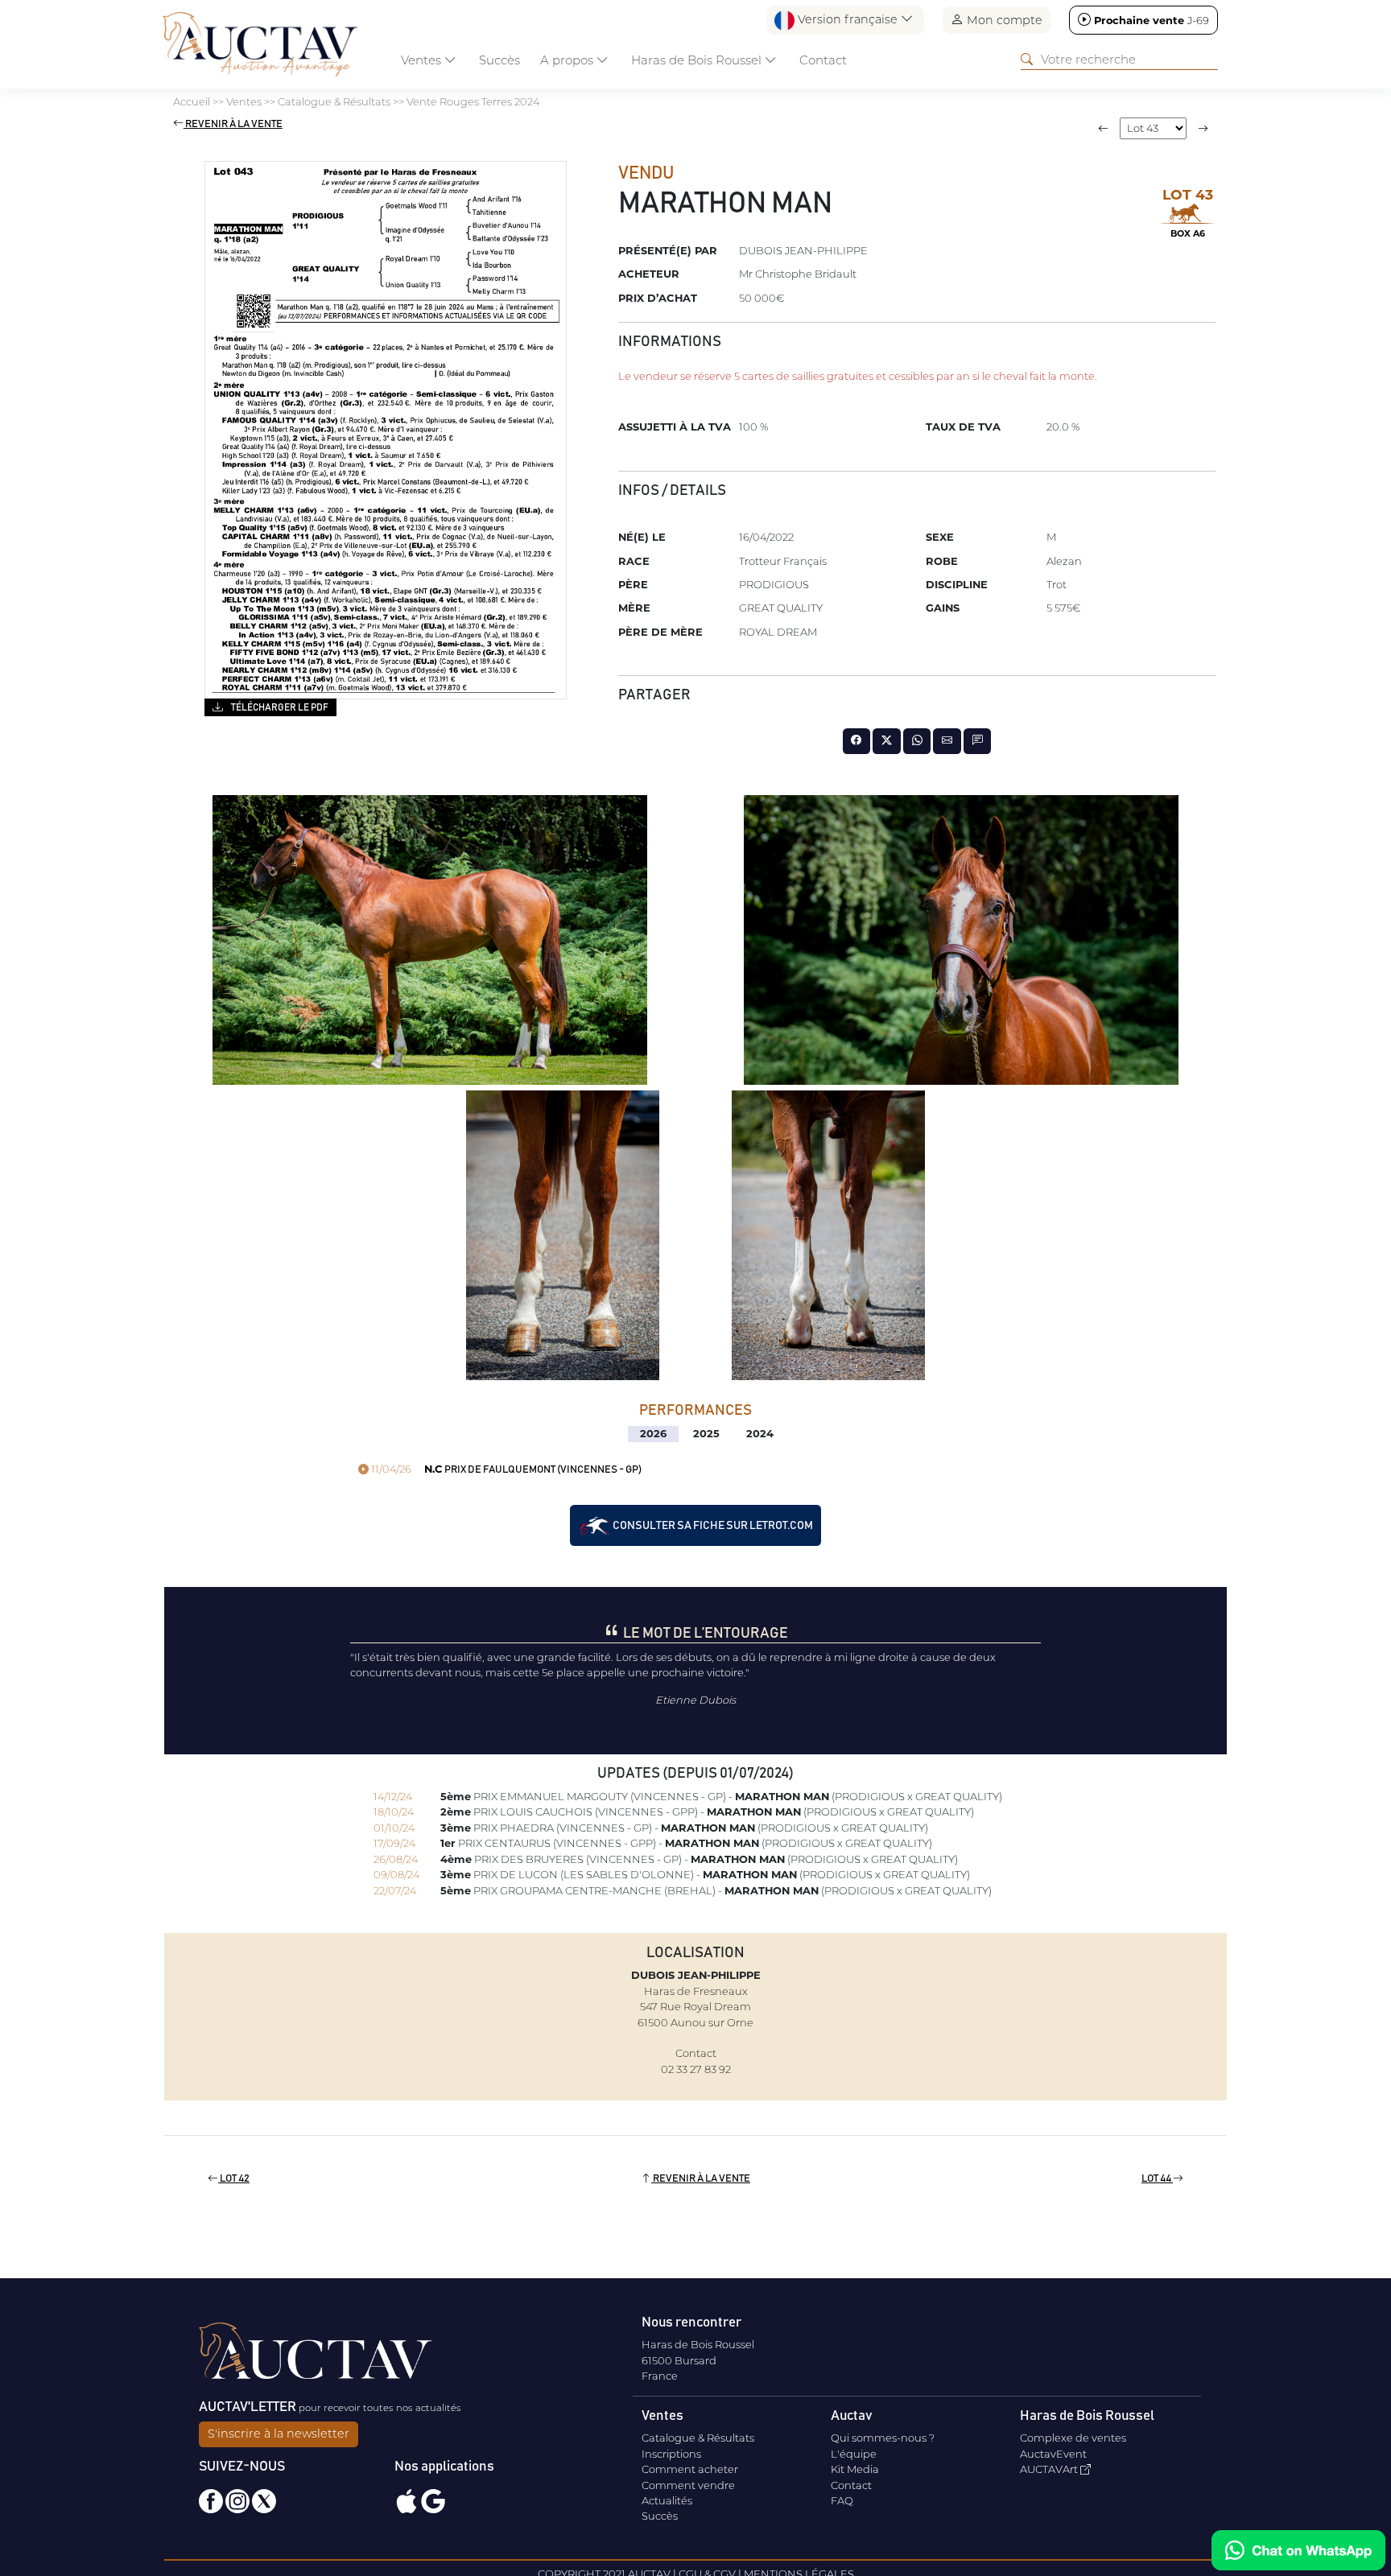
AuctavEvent (1053, 2454)
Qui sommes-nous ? (883, 2438)
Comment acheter (690, 2469)
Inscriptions (671, 2454)
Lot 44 (1157, 2179)
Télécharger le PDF (279, 707)
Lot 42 (234, 2179)
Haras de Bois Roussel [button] (698, 60)
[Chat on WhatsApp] (1298, 2550)
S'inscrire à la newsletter (279, 2434)
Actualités (667, 2500)
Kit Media (855, 2469)
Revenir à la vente (233, 124)
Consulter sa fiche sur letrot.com (712, 1526)
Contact (823, 60)
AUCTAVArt (1050, 2469)
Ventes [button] (423, 60)
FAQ (842, 2500)
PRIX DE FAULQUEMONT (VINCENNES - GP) (505, 1470)
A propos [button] (568, 60)
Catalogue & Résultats (698, 2438)
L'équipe (854, 2454)
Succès (499, 60)
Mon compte (1003, 20)
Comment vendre (688, 2485)
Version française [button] (848, 19)
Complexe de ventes (1073, 2438)
